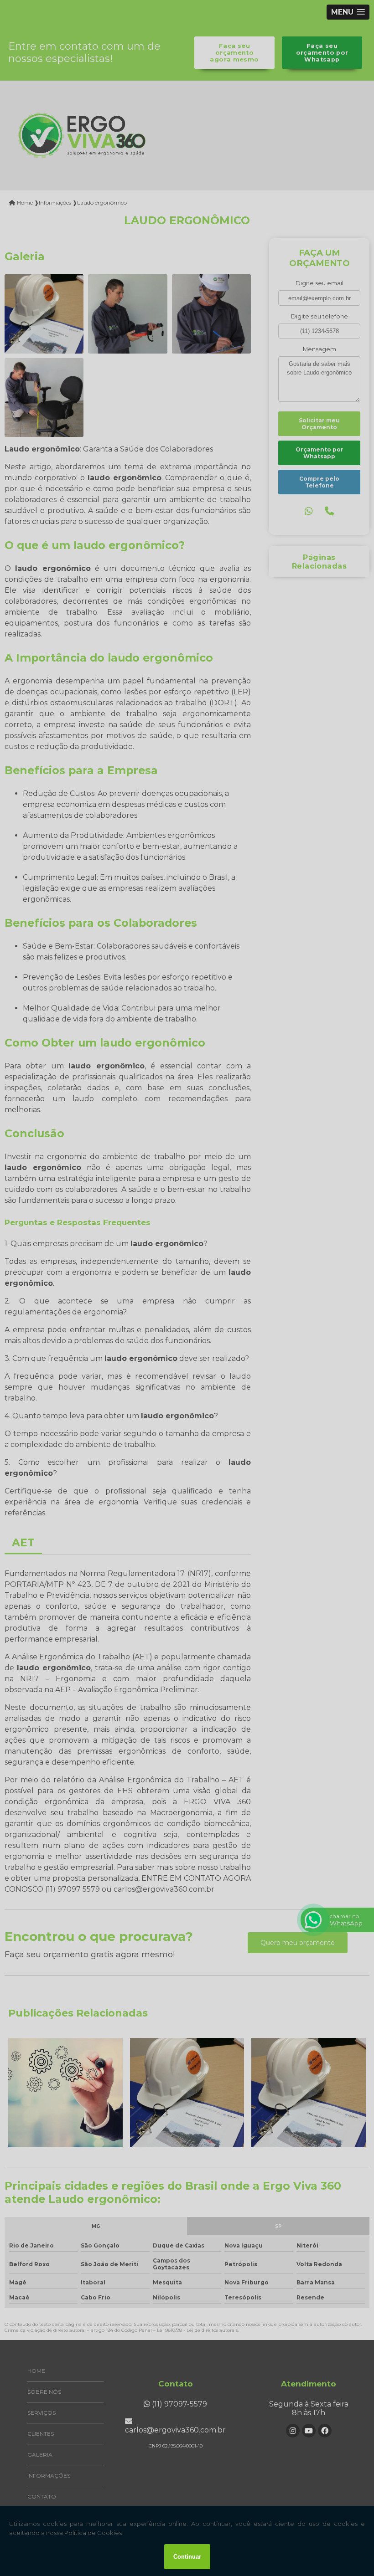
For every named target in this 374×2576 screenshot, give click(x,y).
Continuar (187, 2557)
